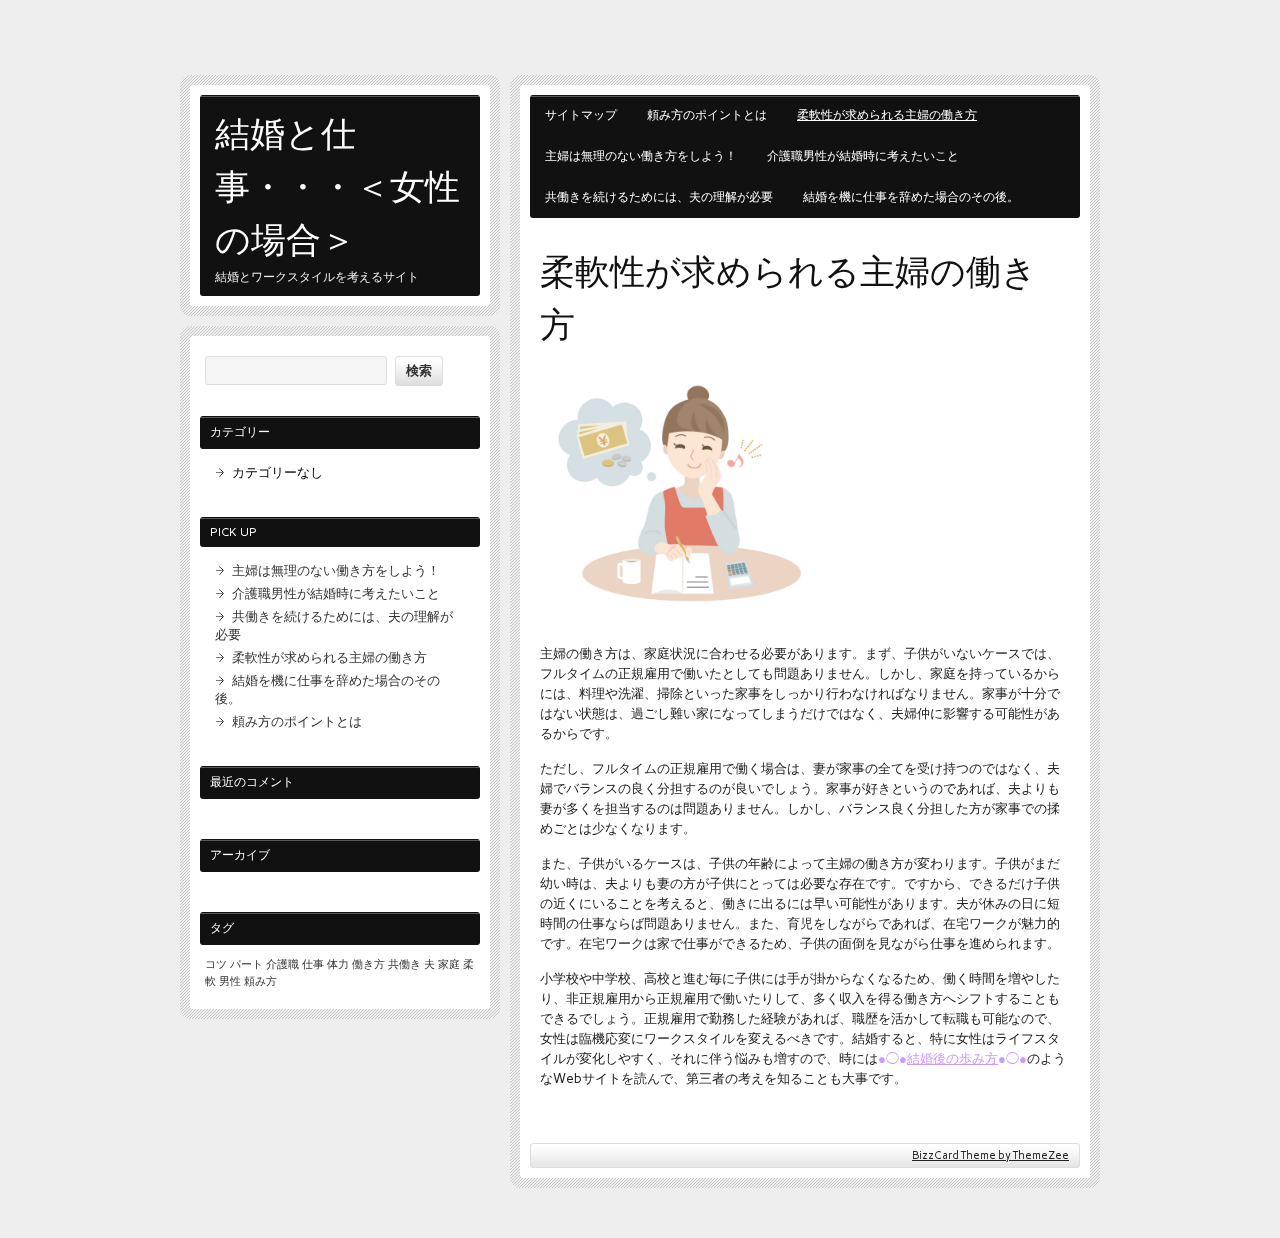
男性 (230, 981)
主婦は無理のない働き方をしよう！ (641, 156)
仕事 (313, 964)
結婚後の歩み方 (952, 1058)
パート (246, 964)
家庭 (449, 964)
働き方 (368, 964)
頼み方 (260, 981)
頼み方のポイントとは (707, 115)
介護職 (282, 964)
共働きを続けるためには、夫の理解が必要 (659, 197)
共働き (404, 964)
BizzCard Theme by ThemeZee (990, 1155)
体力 (338, 964)
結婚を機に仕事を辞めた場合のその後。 (911, 197)
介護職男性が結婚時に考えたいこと (863, 156)
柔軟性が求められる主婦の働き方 (887, 115)
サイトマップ (581, 115)
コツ (216, 964)
